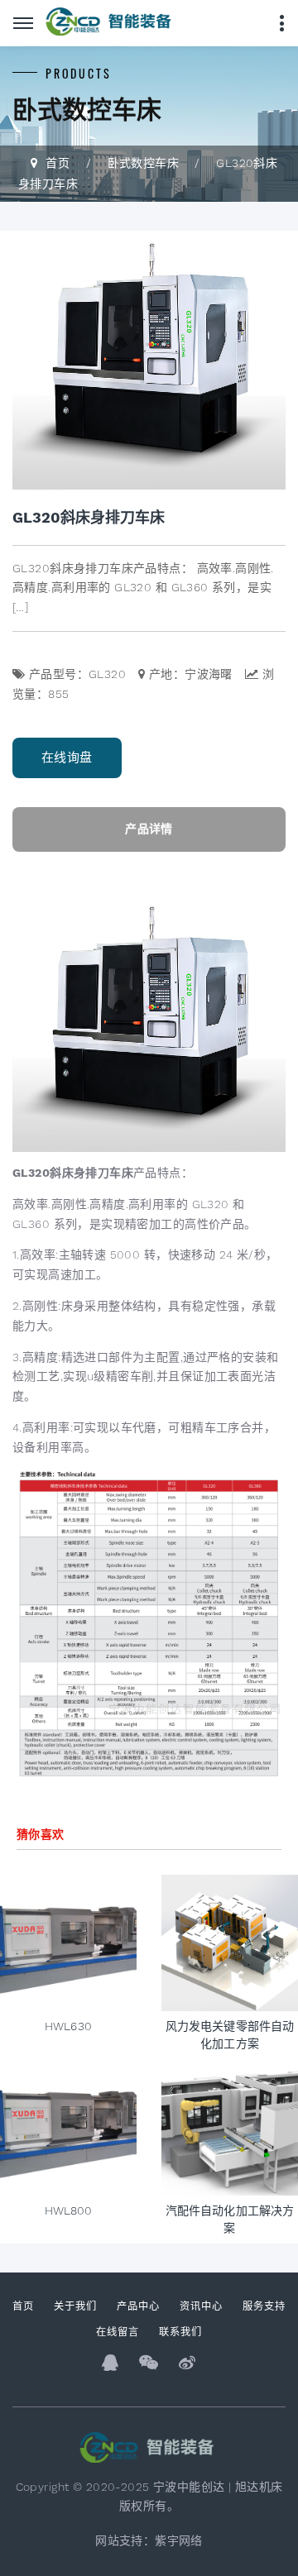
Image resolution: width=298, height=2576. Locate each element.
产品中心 (138, 2305)
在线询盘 (67, 758)
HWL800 (69, 2210)
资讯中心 (201, 2305)
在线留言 (118, 2331)
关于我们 (75, 2305)
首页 (58, 163)
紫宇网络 (179, 2540)
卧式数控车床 (144, 163)
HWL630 (68, 2026)
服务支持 (264, 2305)
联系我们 (180, 2331)
